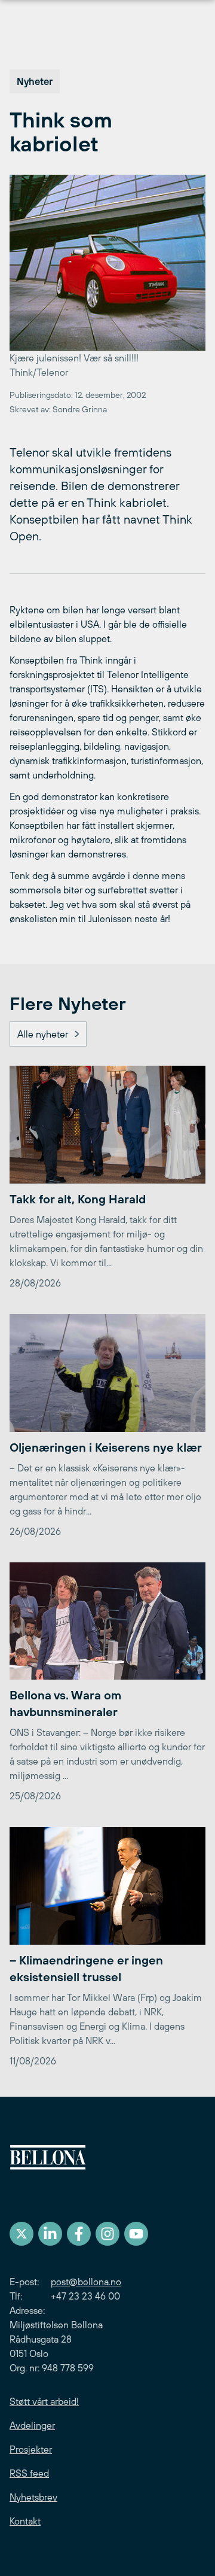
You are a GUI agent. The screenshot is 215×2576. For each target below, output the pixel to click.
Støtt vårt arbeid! (44, 2401)
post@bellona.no (86, 2282)
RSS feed (29, 2473)
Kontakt (25, 2521)
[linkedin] (50, 2234)
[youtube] (136, 2234)
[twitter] (21, 2234)
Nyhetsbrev (33, 2497)
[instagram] (107, 2234)
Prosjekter (31, 2449)
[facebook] (79, 2234)
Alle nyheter (43, 1034)
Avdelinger (32, 2425)
